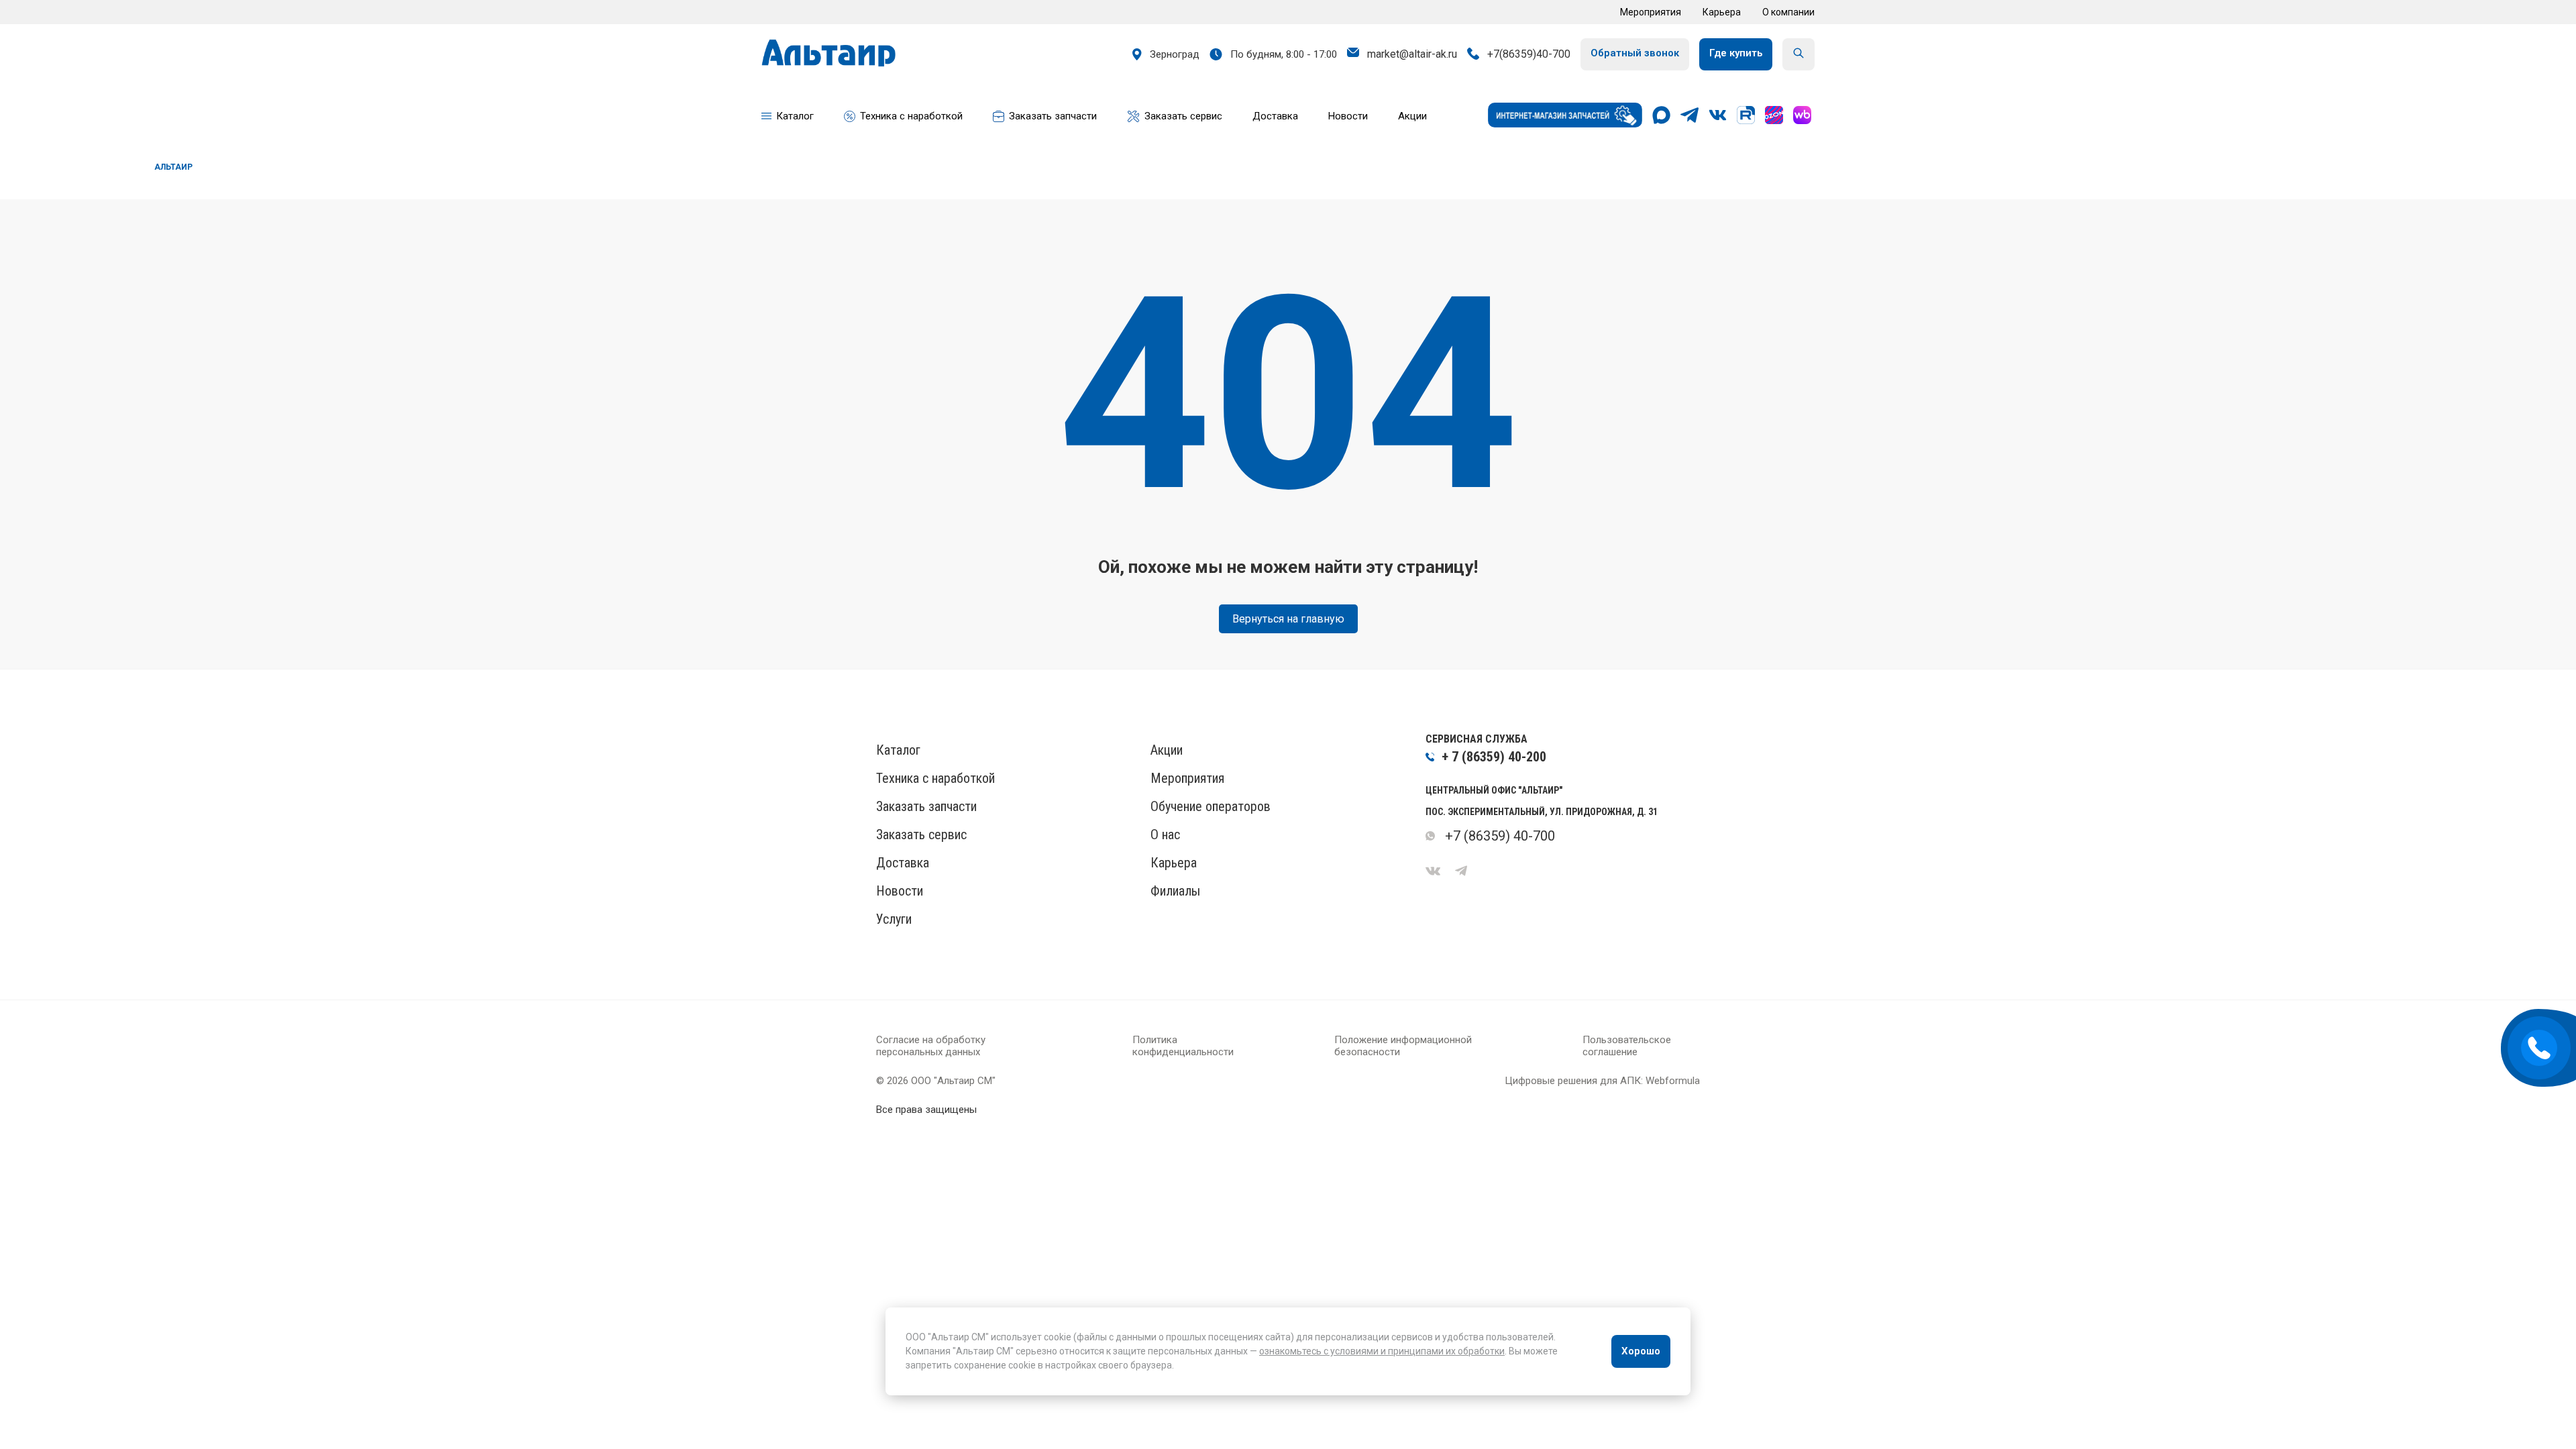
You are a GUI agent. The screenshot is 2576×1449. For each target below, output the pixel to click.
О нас (1165, 835)
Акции (1167, 750)
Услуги (894, 919)
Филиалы (1175, 891)
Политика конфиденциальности (1183, 1046)
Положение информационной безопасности (1403, 1046)
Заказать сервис (921, 835)
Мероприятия (1651, 12)
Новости (900, 891)
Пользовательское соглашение (1627, 1046)
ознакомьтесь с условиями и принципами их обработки (1382, 1351)
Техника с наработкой (935, 778)
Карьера (1722, 12)
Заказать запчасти (926, 806)
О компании (1788, 12)
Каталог (898, 750)
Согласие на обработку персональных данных (931, 1046)
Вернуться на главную (1288, 619)
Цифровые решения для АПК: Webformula (1602, 1081)
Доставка (903, 863)
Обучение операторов (1211, 806)
